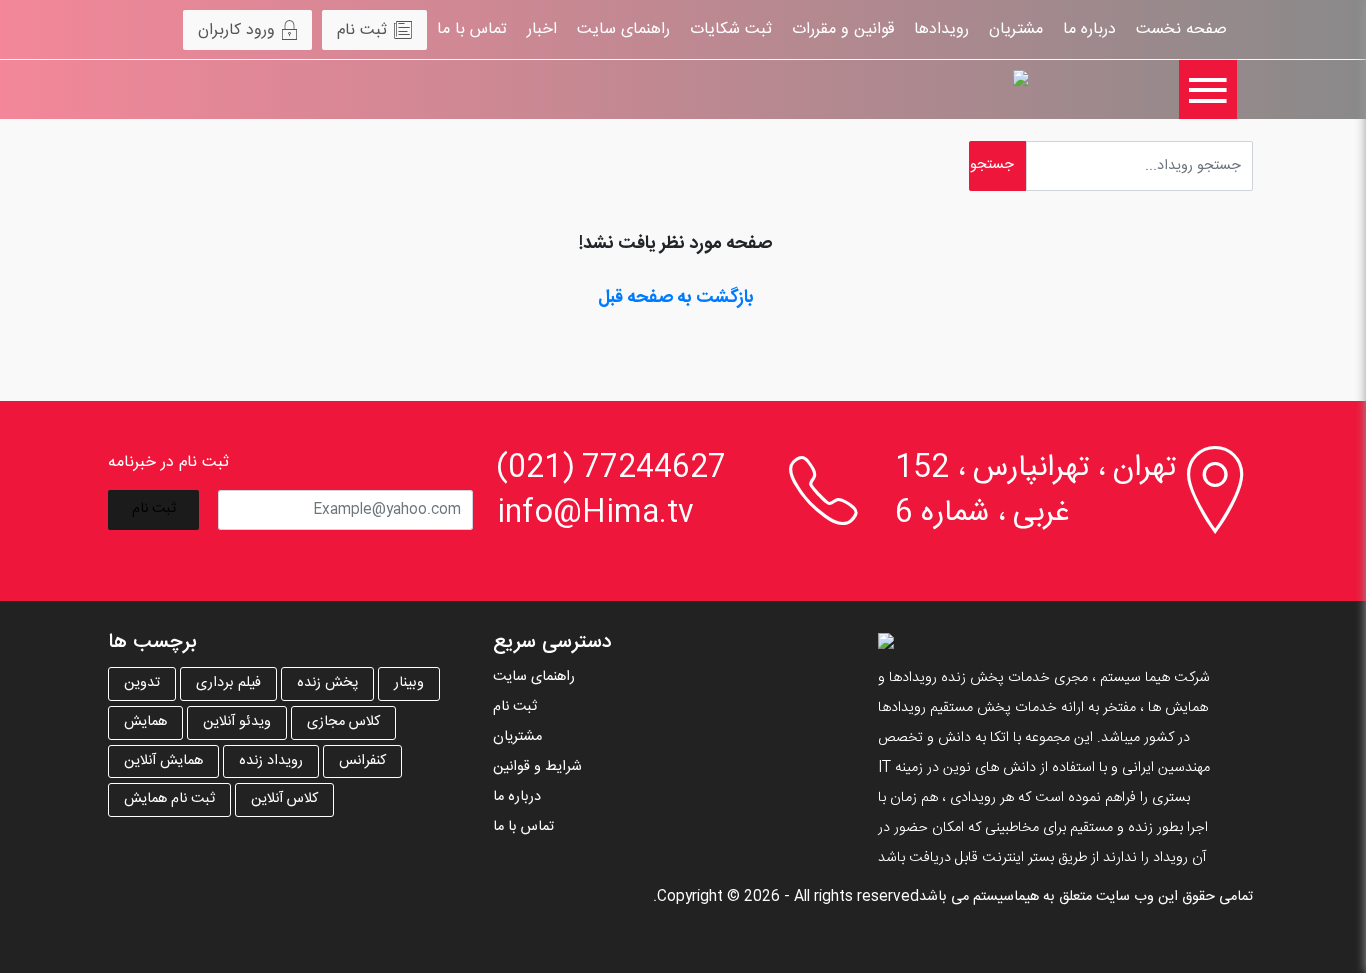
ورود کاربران (236, 30)
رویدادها (941, 29)
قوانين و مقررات (843, 29)
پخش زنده (327, 683)
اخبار (542, 29)
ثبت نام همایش (169, 799)
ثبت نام (362, 30)
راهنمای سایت (623, 29)
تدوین (142, 683)
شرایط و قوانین (537, 767)
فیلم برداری (228, 683)
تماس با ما (472, 29)
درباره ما (1089, 29)
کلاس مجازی (343, 722)
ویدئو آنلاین (237, 722)
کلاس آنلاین (284, 799)
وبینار (409, 683)
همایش (145, 722)
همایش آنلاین (163, 761)
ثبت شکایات (731, 29)
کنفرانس (362, 761)
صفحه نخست (1181, 29)
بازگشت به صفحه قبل (676, 298)
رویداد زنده (271, 761)
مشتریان (1016, 29)
